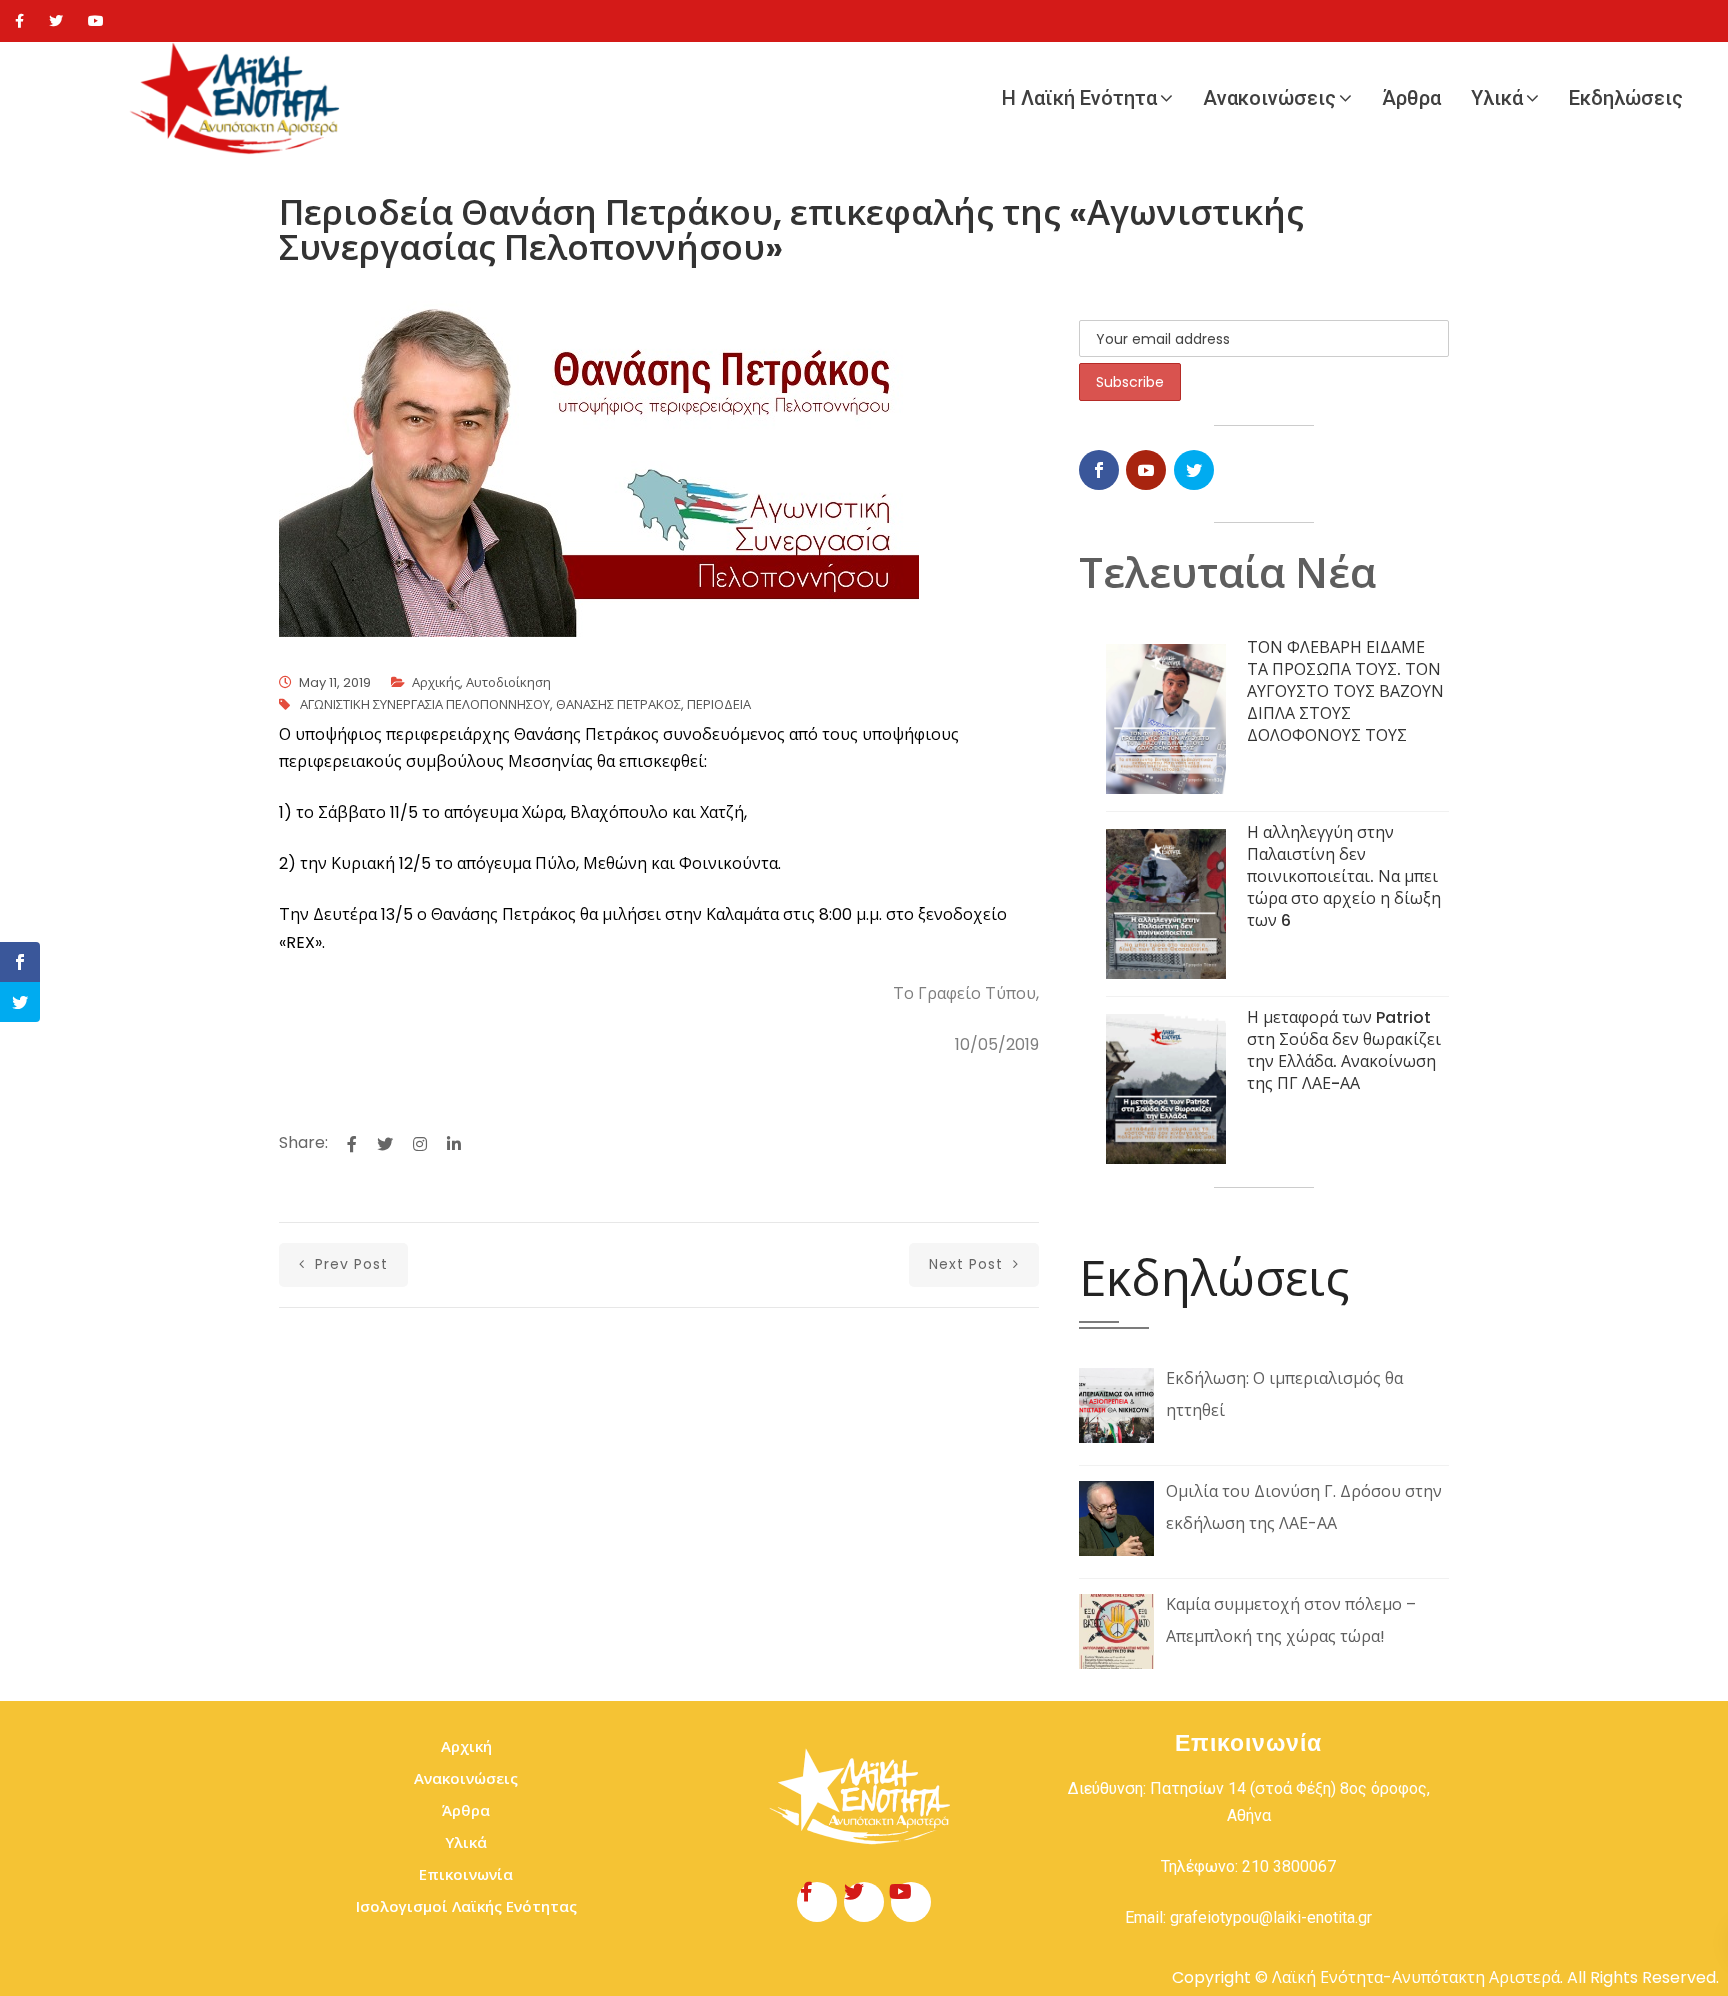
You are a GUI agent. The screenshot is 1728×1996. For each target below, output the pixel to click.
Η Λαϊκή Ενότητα (1079, 98)
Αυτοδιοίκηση (508, 682)
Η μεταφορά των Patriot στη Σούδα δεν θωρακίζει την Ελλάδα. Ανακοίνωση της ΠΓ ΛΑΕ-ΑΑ (1344, 1050)
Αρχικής (436, 682)
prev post (349, 1264)
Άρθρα (1411, 98)
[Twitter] (56, 21)
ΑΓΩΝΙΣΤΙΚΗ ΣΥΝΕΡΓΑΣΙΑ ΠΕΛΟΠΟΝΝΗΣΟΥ (425, 704)
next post (968, 1264)
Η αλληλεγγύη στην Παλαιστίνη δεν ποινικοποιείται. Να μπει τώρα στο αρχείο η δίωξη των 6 (1344, 876)
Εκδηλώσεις (1626, 98)
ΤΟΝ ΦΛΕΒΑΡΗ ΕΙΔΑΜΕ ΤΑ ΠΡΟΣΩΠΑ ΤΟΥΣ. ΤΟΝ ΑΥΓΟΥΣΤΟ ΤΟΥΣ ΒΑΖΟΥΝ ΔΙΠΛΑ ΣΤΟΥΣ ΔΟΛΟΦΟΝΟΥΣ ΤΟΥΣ (1345, 691)
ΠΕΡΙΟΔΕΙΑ (719, 704)
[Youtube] (96, 21)
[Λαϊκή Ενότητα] (240, 98)
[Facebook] (19, 21)
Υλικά (1497, 98)
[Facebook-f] (817, 1902)
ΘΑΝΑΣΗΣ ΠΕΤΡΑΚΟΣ (618, 704)
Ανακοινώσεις (1269, 98)
